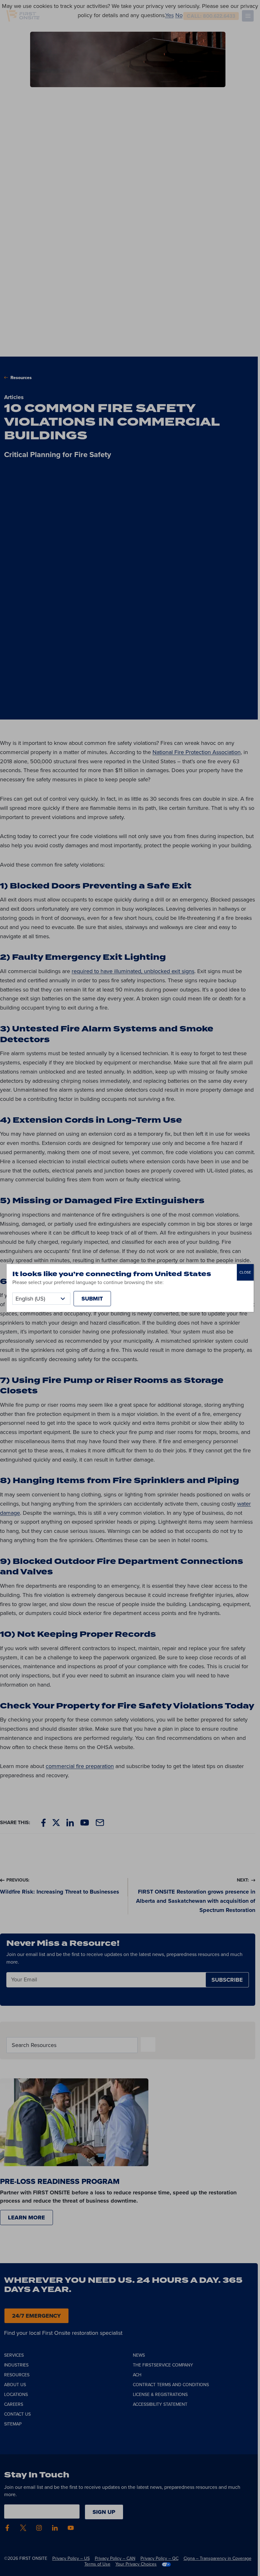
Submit (92, 1299)
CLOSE (245, 1272)
